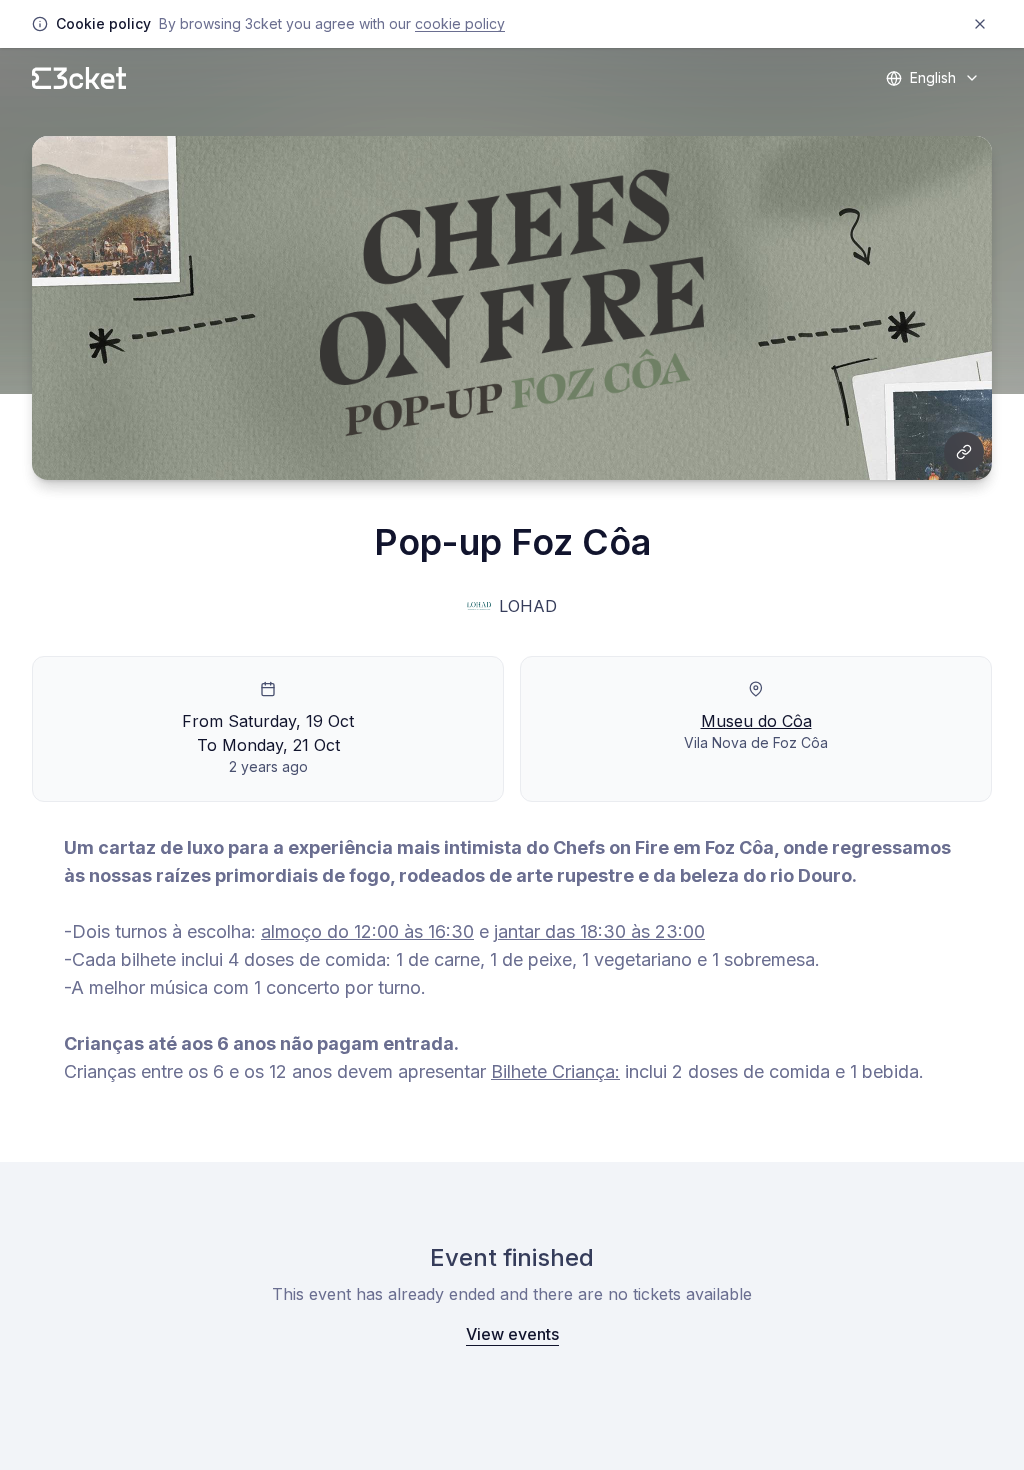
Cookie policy (460, 23)
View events (512, 1334)
